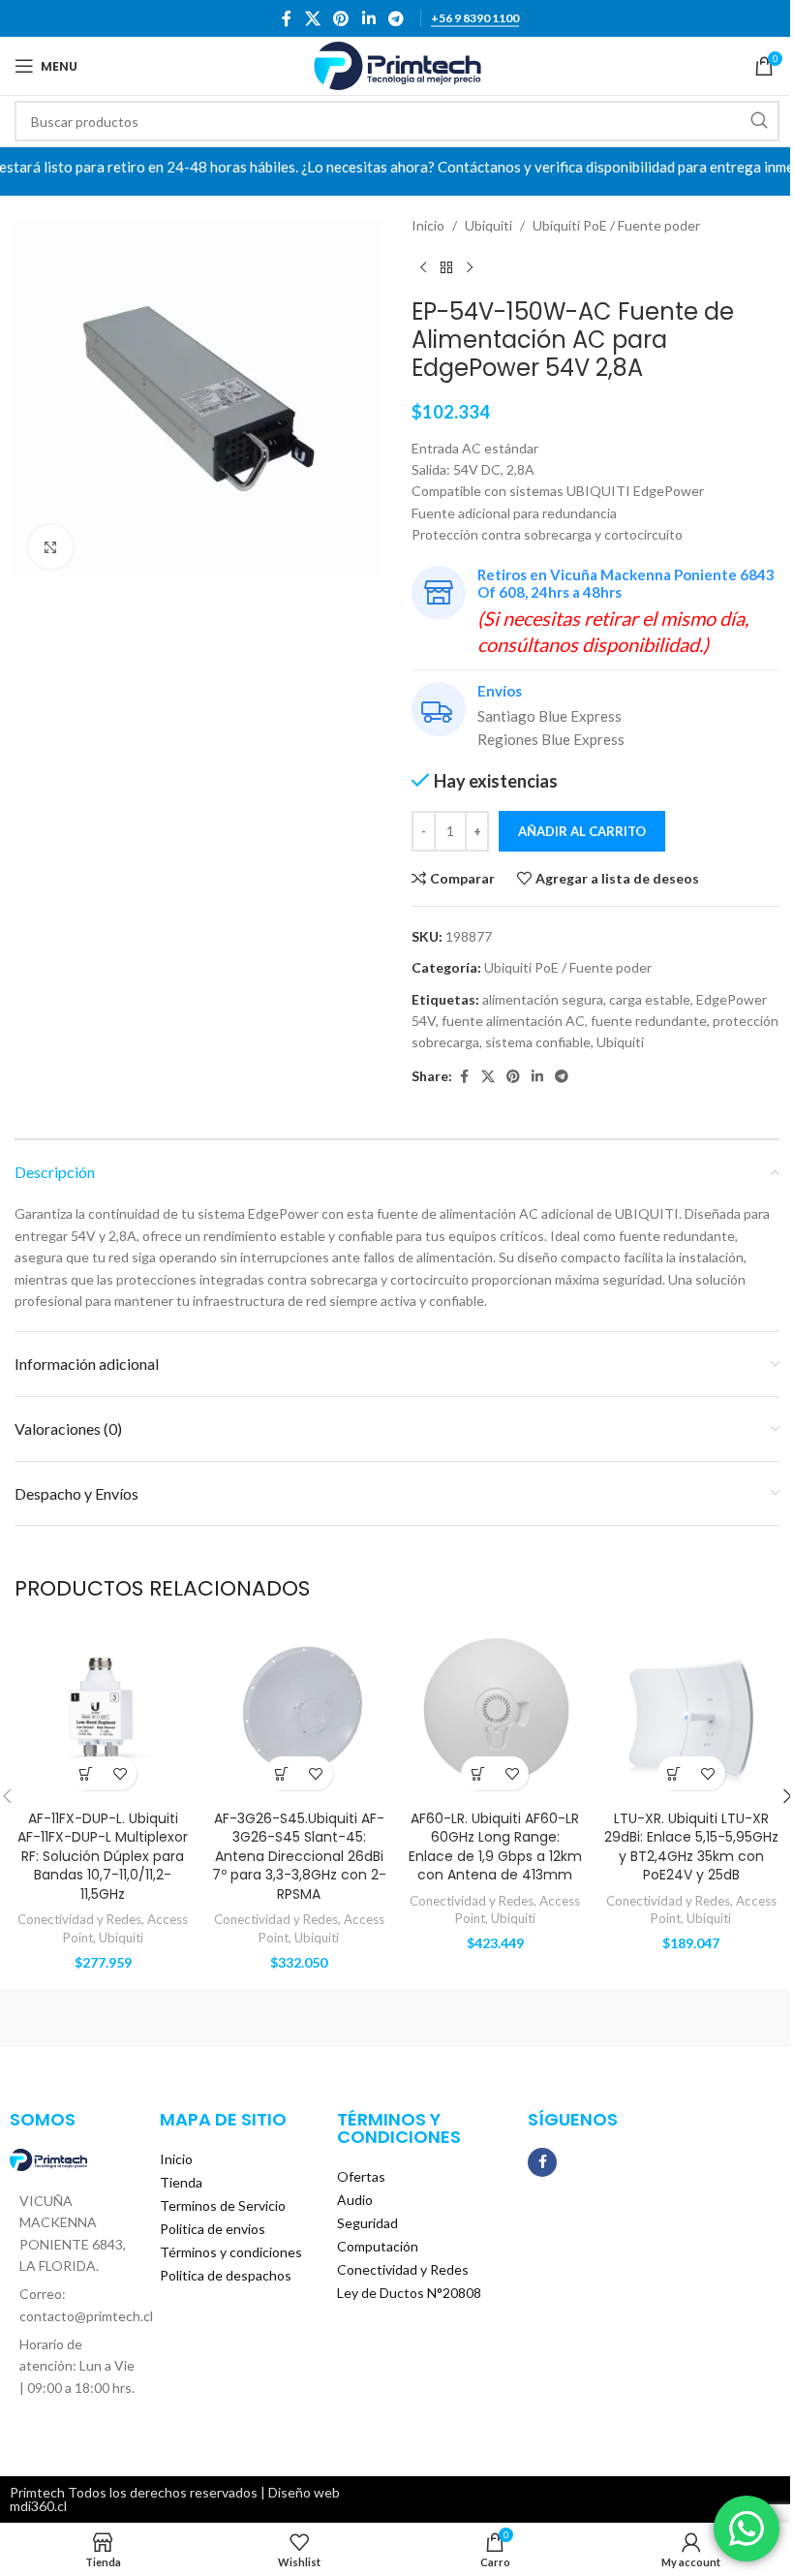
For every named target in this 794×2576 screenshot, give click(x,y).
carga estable (650, 999)
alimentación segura (543, 999)
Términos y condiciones (231, 2252)
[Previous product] (423, 267)
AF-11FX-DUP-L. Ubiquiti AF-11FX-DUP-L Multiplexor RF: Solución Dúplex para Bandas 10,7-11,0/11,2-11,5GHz (103, 1856)
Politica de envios (213, 2229)
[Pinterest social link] (341, 18)
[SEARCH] (759, 121)
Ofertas (361, 2176)
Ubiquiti (489, 225)
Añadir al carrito (582, 831)
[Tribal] (110, 2018)
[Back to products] (446, 267)
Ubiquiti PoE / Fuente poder (616, 225)
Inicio (428, 225)
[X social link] (312, 18)
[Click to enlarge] (51, 547)
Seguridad (367, 2223)
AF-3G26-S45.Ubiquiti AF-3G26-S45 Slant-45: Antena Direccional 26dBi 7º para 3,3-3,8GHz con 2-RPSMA (299, 1856)
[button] (86, 1773)
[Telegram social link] (396, 18)
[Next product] (470, 267)
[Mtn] (302, 2018)
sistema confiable (538, 1042)
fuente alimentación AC (513, 1021)
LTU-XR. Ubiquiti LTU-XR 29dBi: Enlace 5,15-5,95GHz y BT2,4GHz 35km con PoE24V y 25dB (691, 1847)
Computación (378, 2246)
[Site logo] (397, 64)
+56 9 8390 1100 (475, 18)
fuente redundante (649, 1021)
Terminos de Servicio (223, 2205)
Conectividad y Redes (79, 1919)
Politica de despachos (226, 2275)
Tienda (181, 2182)
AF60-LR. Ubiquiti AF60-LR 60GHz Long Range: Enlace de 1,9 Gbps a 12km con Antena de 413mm (495, 1847)
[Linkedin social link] (368, 18)
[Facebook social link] (287, 18)
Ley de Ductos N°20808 (409, 2293)
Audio (355, 2200)
